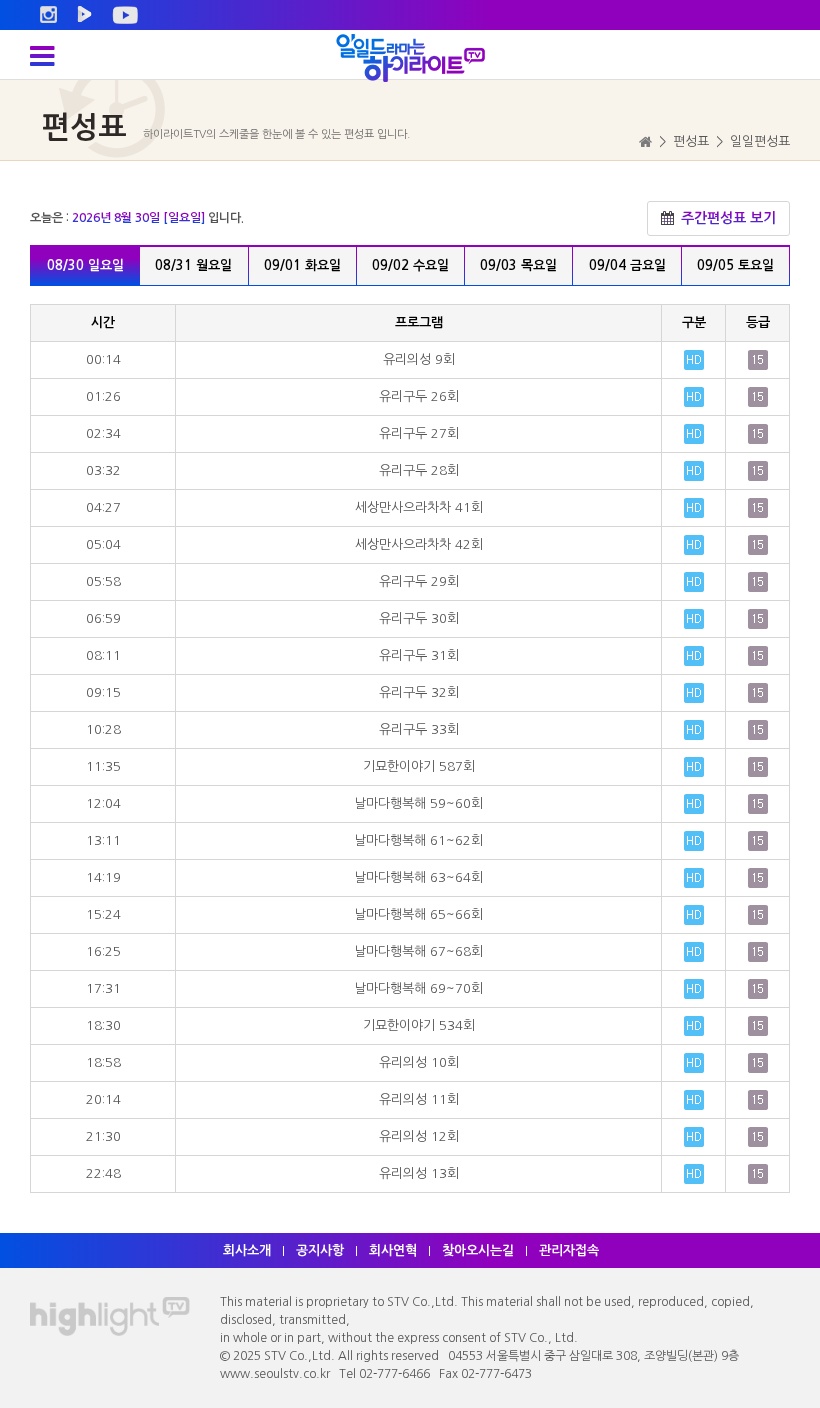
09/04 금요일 (627, 265)
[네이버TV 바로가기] (84, 15)
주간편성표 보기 (726, 218)
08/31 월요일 (193, 265)
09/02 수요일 (410, 265)
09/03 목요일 (518, 265)
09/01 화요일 (302, 265)
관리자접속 (569, 1250)
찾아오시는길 (478, 1250)
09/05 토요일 (735, 265)
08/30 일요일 (85, 265)
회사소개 (247, 1250)
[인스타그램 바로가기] (48, 15)
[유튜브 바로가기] (125, 15)
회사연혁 (393, 1250)
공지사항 (320, 1250)
